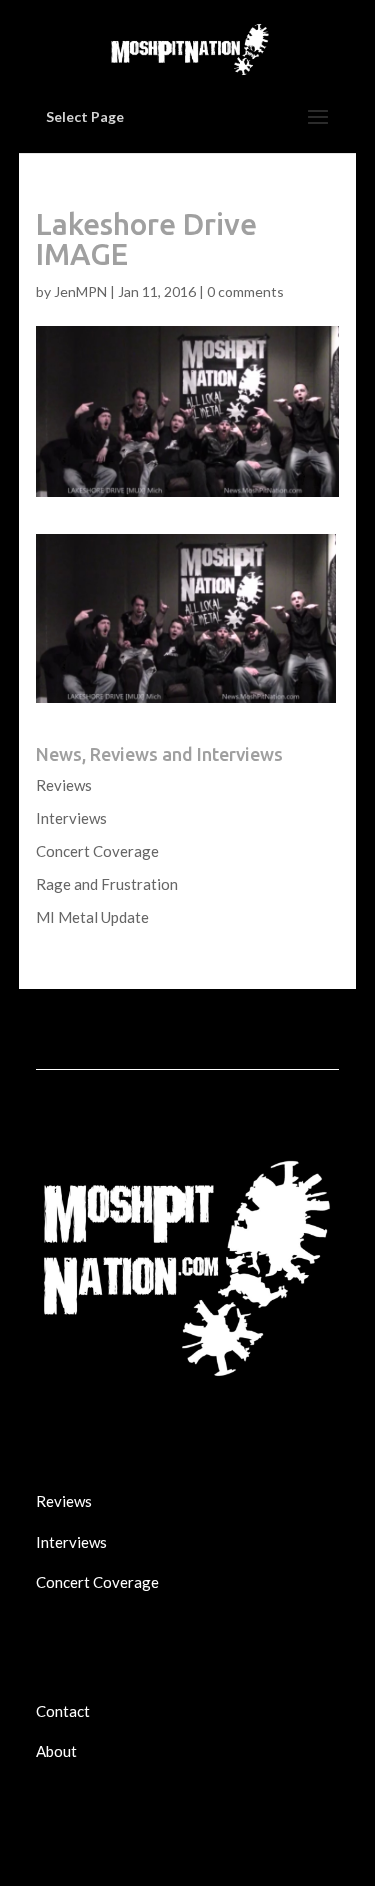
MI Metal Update (92, 917)
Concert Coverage (97, 851)
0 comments (245, 291)
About (56, 1751)
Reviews (64, 785)
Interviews (71, 818)
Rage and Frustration (107, 884)
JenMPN (80, 291)
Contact (63, 1711)
